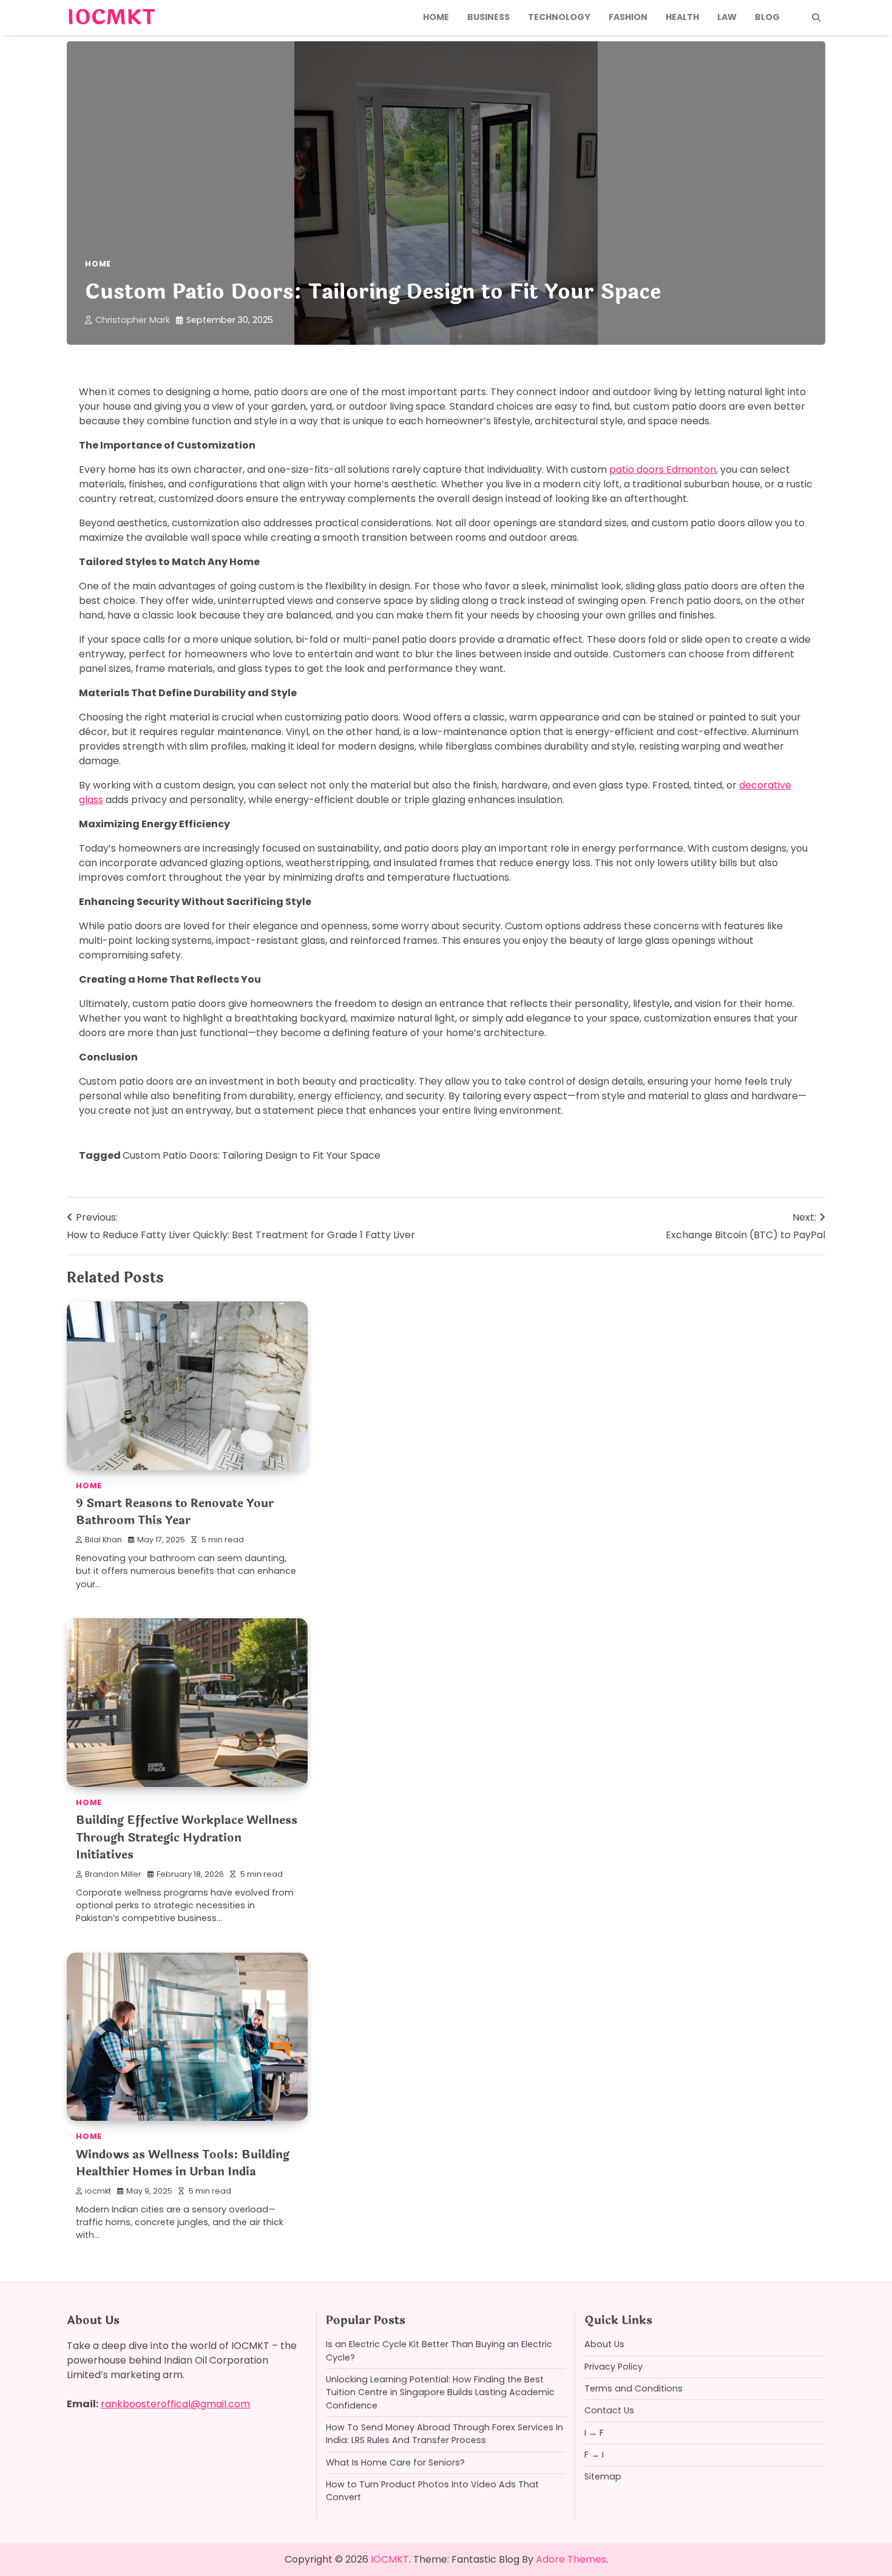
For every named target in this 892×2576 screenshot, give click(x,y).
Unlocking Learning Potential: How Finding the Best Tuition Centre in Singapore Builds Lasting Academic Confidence (440, 2392)
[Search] (816, 18)
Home (436, 17)
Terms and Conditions (634, 2388)
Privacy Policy (613, 2367)
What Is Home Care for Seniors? (395, 2462)
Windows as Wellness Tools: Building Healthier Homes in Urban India (183, 2164)
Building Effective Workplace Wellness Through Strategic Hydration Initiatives (187, 1838)
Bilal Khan (103, 1540)
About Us (604, 2344)
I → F (594, 2433)
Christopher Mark (133, 320)
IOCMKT (111, 18)
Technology (559, 17)
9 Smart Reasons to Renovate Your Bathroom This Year (175, 1512)
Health (682, 17)
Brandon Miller (113, 1874)
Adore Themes (571, 2559)
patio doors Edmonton (663, 469)
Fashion (628, 17)
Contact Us (609, 2410)
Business (488, 17)
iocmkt (98, 2191)
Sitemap (603, 2476)
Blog (767, 17)
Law (727, 17)
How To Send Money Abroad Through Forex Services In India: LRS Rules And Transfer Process (444, 2434)
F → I (594, 2455)
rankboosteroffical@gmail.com (175, 2404)
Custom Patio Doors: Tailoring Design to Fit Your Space (252, 1155)
